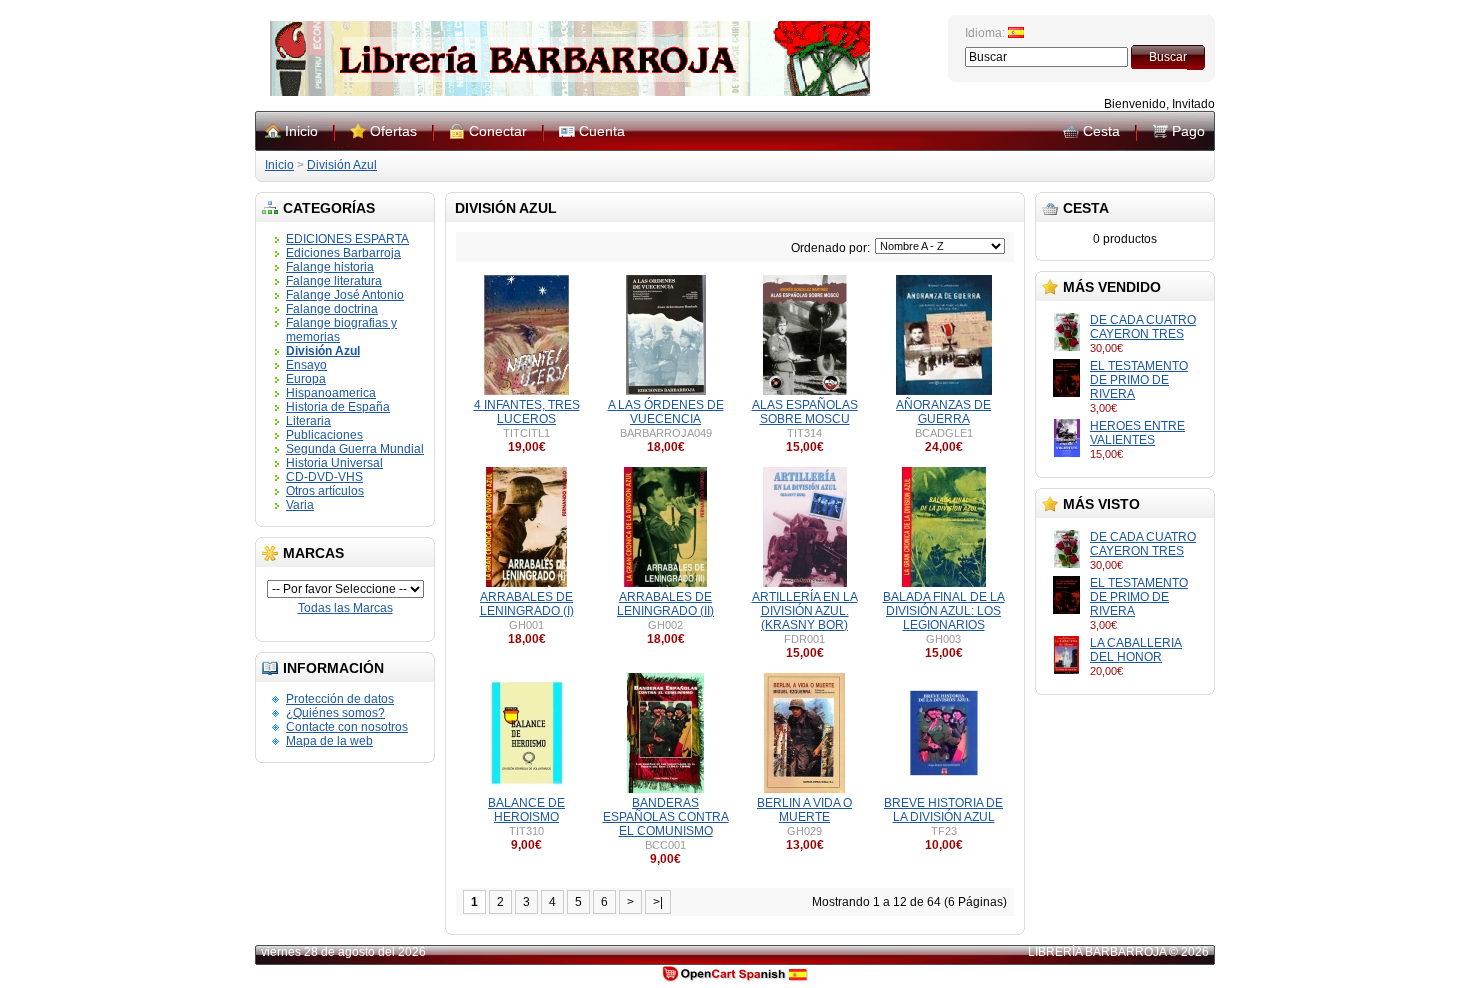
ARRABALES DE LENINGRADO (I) (527, 604)
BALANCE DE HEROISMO (526, 810)
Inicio (301, 131)
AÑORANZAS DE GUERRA (943, 412)
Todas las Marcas (345, 608)
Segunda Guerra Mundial (355, 449)
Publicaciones (324, 435)
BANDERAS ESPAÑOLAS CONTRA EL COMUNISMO (666, 817)
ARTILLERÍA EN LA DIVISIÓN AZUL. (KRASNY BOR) (805, 611)
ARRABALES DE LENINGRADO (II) (665, 604)
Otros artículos (325, 491)
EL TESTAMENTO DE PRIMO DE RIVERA (1139, 380)
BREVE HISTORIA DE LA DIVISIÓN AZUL (943, 810)
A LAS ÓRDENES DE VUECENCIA (666, 412)
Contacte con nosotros (347, 727)
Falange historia (330, 267)
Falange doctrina (332, 309)
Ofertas (393, 131)
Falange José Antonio (345, 295)
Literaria (308, 421)
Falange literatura (334, 281)
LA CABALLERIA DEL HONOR (1136, 650)
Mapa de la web (329, 741)
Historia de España (338, 407)
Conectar (498, 131)
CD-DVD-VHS (324, 477)
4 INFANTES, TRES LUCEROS (527, 412)
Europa (306, 379)
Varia (300, 505)
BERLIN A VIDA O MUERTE (804, 810)
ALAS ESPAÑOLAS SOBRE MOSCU (805, 412)
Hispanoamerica (331, 393)
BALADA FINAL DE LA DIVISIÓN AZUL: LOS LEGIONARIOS (944, 611)
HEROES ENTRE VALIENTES (1137, 433)
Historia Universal (334, 463)
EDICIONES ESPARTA (347, 239)
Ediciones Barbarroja (343, 253)
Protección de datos (340, 699)
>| (658, 902)
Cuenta (602, 131)
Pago (1188, 131)
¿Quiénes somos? (335, 713)
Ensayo (306, 365)
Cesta (1101, 131)
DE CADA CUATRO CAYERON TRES (1143, 327)
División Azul (342, 165)
